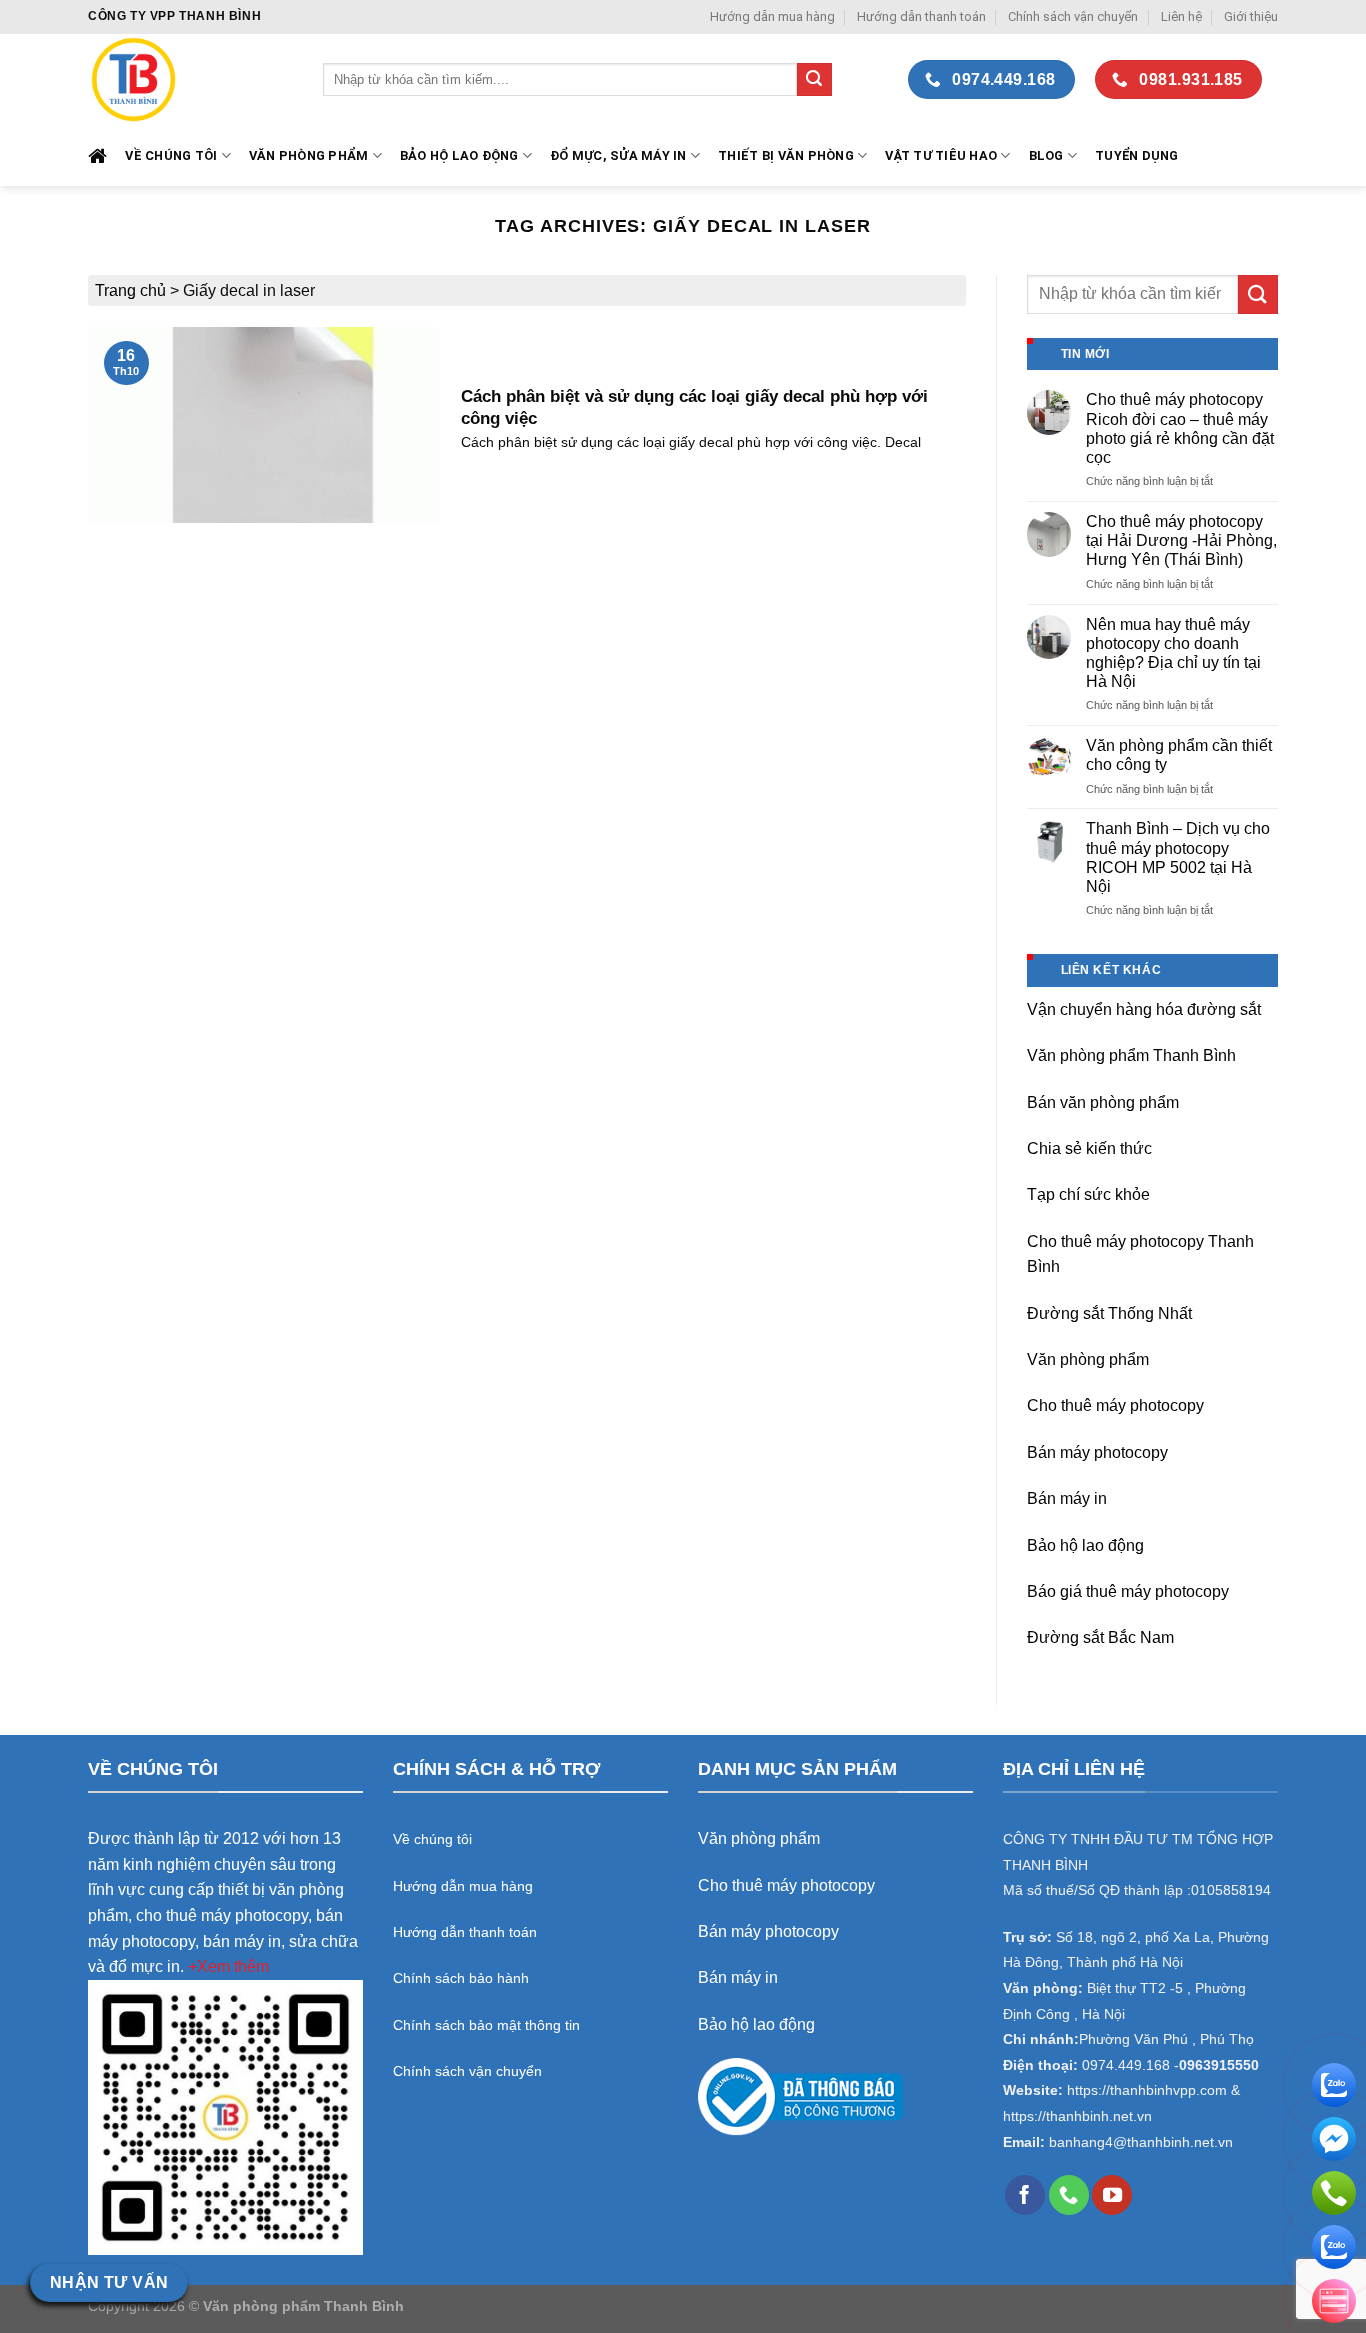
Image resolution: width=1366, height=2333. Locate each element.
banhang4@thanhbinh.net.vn (1141, 2142)
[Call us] (1069, 2195)
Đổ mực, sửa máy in (618, 155)
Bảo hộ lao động (1085, 1545)
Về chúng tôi (171, 155)
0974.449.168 (1126, 2065)
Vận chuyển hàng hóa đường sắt (1144, 1009)
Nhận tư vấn (109, 2282)
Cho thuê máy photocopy (1115, 1405)
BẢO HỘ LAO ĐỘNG (459, 155)
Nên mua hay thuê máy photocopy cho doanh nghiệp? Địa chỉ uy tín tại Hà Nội (1173, 653)
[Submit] (814, 80)
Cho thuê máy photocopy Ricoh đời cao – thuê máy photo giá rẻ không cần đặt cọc (1180, 428)
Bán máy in (1067, 1498)
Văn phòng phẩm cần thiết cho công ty (1179, 755)
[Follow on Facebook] (1025, 2195)
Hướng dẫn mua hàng (772, 16)
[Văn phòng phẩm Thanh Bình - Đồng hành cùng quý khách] (190, 79)
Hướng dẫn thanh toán (921, 16)
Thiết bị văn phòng (786, 155)
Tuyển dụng (1137, 155)
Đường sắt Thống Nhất (1109, 1313)
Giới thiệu (1251, 16)
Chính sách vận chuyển (1073, 16)
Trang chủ (130, 290)
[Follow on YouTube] (1112, 2195)
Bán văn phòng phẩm (1103, 1102)
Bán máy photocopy (1097, 1452)
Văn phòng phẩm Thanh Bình (1131, 1055)
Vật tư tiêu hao (941, 155)
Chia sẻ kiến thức (1089, 1148)
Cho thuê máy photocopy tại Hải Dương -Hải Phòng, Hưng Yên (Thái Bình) (1181, 540)
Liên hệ (1181, 16)
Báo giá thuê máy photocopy (1128, 1591)
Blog (1046, 155)
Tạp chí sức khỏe (1088, 1194)
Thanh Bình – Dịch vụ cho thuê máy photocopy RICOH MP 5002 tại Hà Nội (1178, 857)
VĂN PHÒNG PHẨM (309, 155)
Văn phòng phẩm (1088, 1359)
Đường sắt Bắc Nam (1100, 1637)
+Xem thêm (228, 1966)
